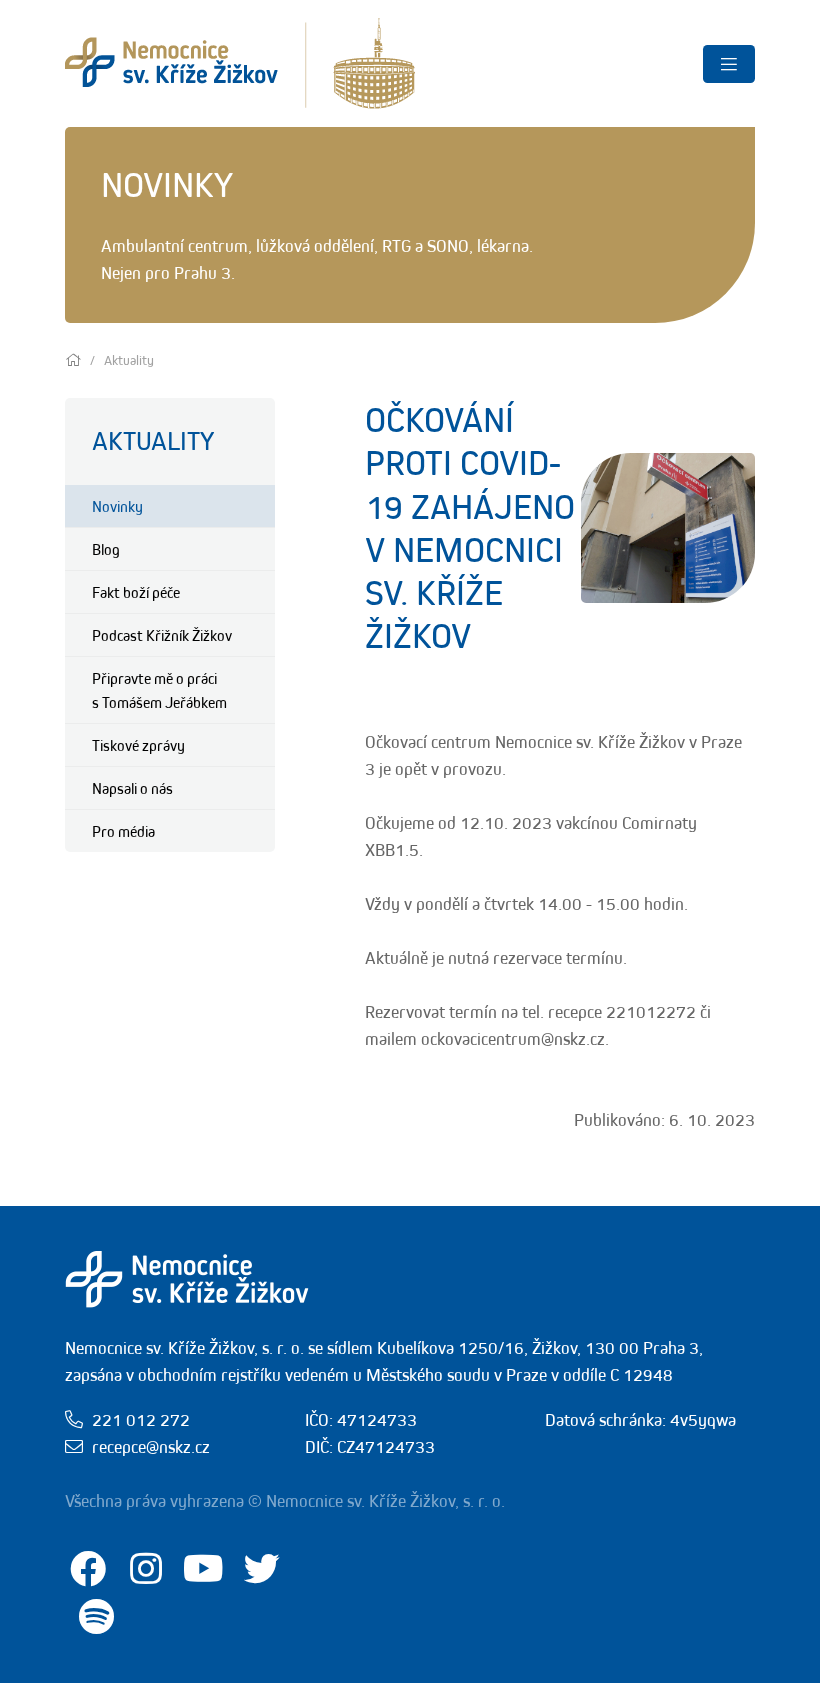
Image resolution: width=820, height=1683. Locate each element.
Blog (106, 549)
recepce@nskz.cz (151, 1447)
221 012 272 (141, 1420)
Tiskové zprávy (138, 745)
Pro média (123, 831)
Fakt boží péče (136, 592)
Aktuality (153, 440)
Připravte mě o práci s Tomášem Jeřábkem (159, 690)
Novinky (117, 506)
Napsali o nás (132, 788)
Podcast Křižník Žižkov (162, 635)
